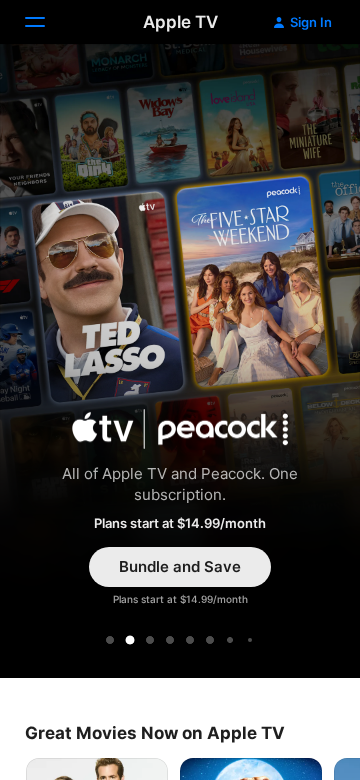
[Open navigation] (47, 22)
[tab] (110, 640)
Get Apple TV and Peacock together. (180, 364)
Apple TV (180, 22)
